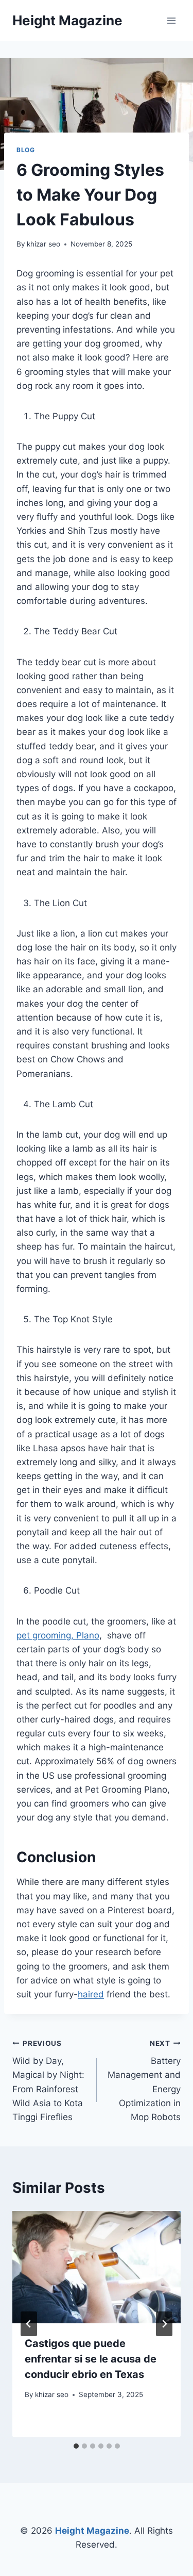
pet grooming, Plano (58, 1635)
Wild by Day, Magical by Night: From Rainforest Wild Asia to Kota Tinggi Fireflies (48, 2081)
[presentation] (97, 2267)
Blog (25, 150)
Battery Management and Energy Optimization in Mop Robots (144, 2081)
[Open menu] (171, 20)
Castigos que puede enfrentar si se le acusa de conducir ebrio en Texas (91, 2359)
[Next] (164, 2324)
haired (91, 1994)
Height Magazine (92, 2531)
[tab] (76, 2446)
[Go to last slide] (29, 2324)
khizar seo (43, 244)
